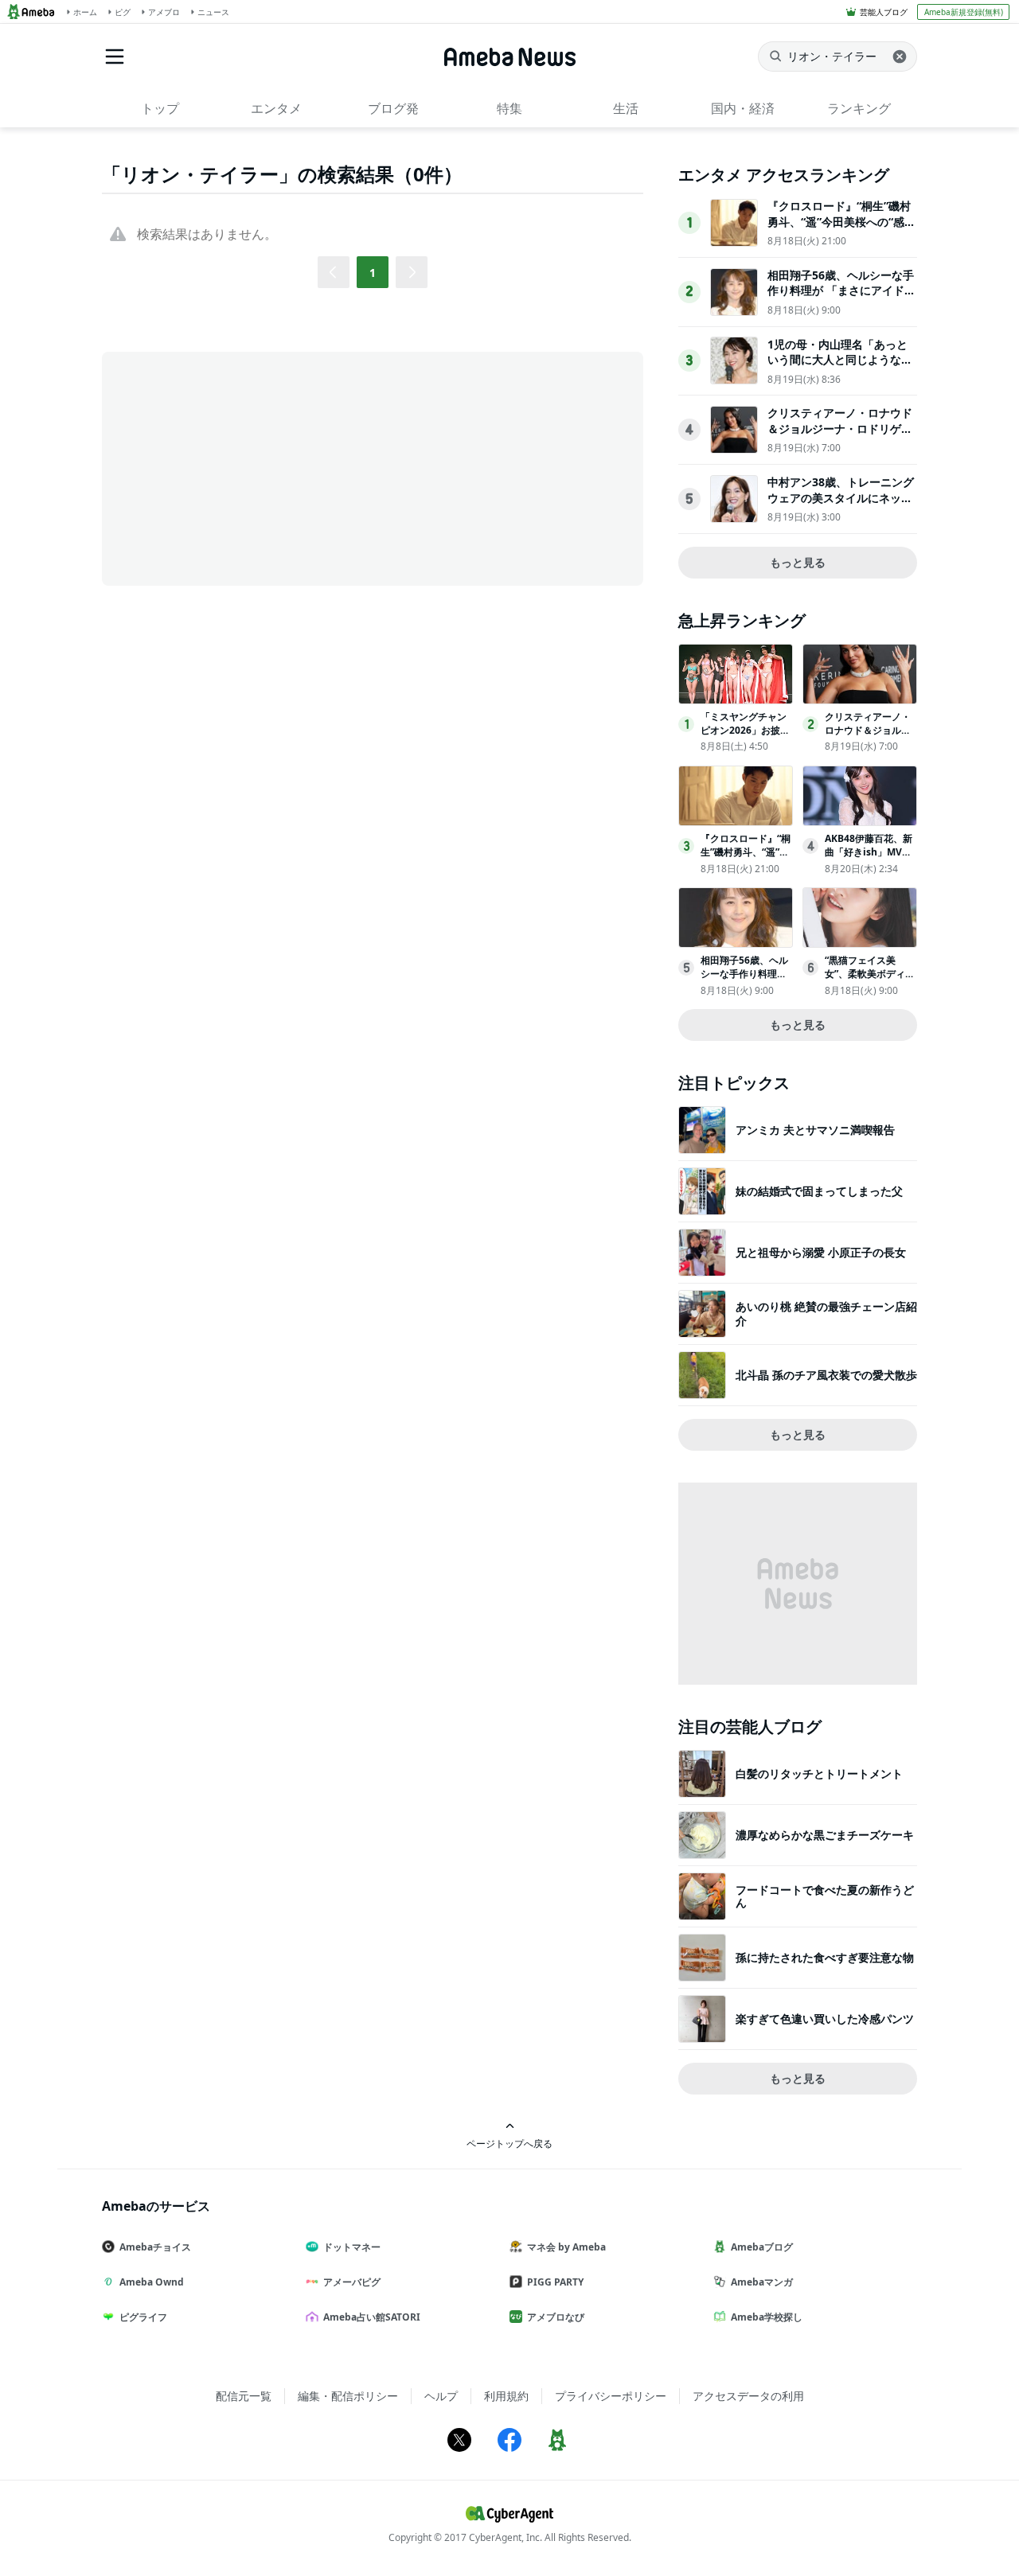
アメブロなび (556, 2317)
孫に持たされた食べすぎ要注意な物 (825, 1957)
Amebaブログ (762, 2247)
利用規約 (506, 2396)
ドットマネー (352, 2247)
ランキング (859, 108)
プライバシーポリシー (611, 2396)
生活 (626, 108)
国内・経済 (743, 108)
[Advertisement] (245, 467)
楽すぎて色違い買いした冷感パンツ (825, 2019)
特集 (509, 108)
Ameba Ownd (152, 2282)
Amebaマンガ (762, 2282)
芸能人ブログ (884, 12)
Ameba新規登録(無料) (964, 12)
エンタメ (276, 108)
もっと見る (798, 562)
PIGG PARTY (555, 2282)
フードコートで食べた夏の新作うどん (825, 1896)
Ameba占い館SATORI (372, 2317)
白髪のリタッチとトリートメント (819, 1773)
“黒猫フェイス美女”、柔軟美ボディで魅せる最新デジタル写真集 (870, 980)
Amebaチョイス (155, 2247)
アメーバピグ (352, 2282)
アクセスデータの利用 (748, 2396)
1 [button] (373, 273)
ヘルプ (441, 2396)
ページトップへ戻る (509, 2143)
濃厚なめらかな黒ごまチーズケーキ (825, 1835)
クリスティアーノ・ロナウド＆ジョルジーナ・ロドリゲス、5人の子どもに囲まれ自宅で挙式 (840, 436)
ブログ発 (393, 108)
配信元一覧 (244, 2396)
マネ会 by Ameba (566, 2247)
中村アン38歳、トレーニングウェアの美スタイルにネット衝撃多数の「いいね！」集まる (841, 505)
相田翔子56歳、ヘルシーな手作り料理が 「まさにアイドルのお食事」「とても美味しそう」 (841, 298)
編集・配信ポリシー (348, 2396)
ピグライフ (143, 2317)
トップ (160, 108)
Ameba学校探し (767, 2317)
